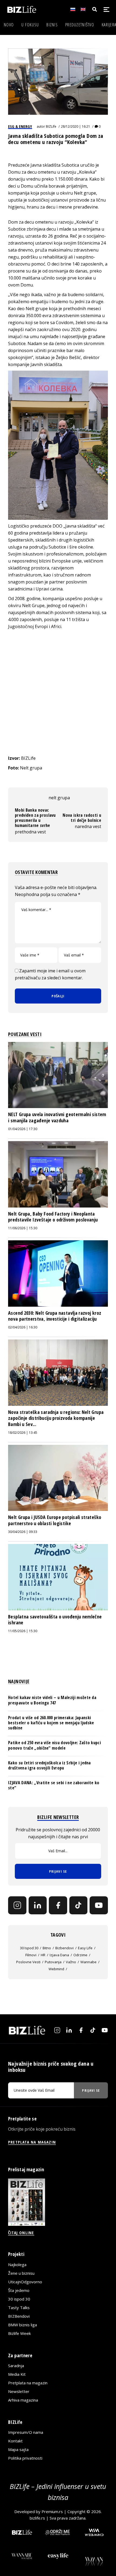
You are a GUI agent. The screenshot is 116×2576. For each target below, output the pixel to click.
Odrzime (80, 1955)
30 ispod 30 (29, 1948)
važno (71, 1962)
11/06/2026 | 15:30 (23, 1228)
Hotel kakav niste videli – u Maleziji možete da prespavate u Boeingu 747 (52, 1700)
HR (43, 1955)
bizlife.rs (37, 2518)
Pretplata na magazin (28, 2383)
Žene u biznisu (21, 2273)
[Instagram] (17, 1905)
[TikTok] (79, 1905)
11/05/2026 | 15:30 (23, 1631)
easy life (85, 1948)
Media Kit (17, 2374)
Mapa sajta (18, 2449)
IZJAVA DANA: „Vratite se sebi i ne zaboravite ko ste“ (54, 1785)
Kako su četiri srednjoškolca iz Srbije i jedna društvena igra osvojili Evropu (50, 1765)
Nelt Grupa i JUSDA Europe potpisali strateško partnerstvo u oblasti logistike (55, 1520)
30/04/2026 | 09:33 (23, 1532)
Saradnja (16, 2366)
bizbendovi (64, 1948)
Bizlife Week (19, 2333)
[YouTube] (99, 1905)
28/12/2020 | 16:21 (76, 126)
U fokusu (30, 25)
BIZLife (51, 126)
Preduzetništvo (80, 25)
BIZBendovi (19, 2316)
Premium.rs (52, 2511)
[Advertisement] (58, 692)
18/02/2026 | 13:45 (23, 1433)
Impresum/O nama (26, 2432)
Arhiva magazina (23, 2400)
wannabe (88, 1962)
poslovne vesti (28, 1962)
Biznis (52, 25)
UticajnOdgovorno (25, 2282)
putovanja (53, 1962)
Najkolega (17, 2265)
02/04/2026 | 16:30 (23, 1327)
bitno (47, 1948)
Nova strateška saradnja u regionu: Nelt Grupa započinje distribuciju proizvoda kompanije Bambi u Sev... (56, 1418)
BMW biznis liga (23, 2325)
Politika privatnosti (25, 2458)
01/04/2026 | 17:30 (23, 1129)
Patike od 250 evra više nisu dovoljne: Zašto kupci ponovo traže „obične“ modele (54, 1745)
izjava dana (59, 1955)
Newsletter (19, 2391)
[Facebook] (58, 1905)
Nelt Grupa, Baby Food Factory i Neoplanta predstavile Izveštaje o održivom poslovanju (53, 1217)
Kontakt (15, 2441)
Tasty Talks (19, 2308)
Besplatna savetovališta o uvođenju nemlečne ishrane (55, 1620)
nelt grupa (59, 798)
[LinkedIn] (38, 1905)
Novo (9, 25)
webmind (56, 1969)
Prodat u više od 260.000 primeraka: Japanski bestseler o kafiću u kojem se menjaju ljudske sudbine (51, 1723)
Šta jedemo (19, 2290)
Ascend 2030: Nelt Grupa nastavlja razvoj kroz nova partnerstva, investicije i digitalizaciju (55, 1316)
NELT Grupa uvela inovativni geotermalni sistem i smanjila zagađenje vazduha (57, 1117)
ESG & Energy (20, 126)
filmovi (31, 1955)
